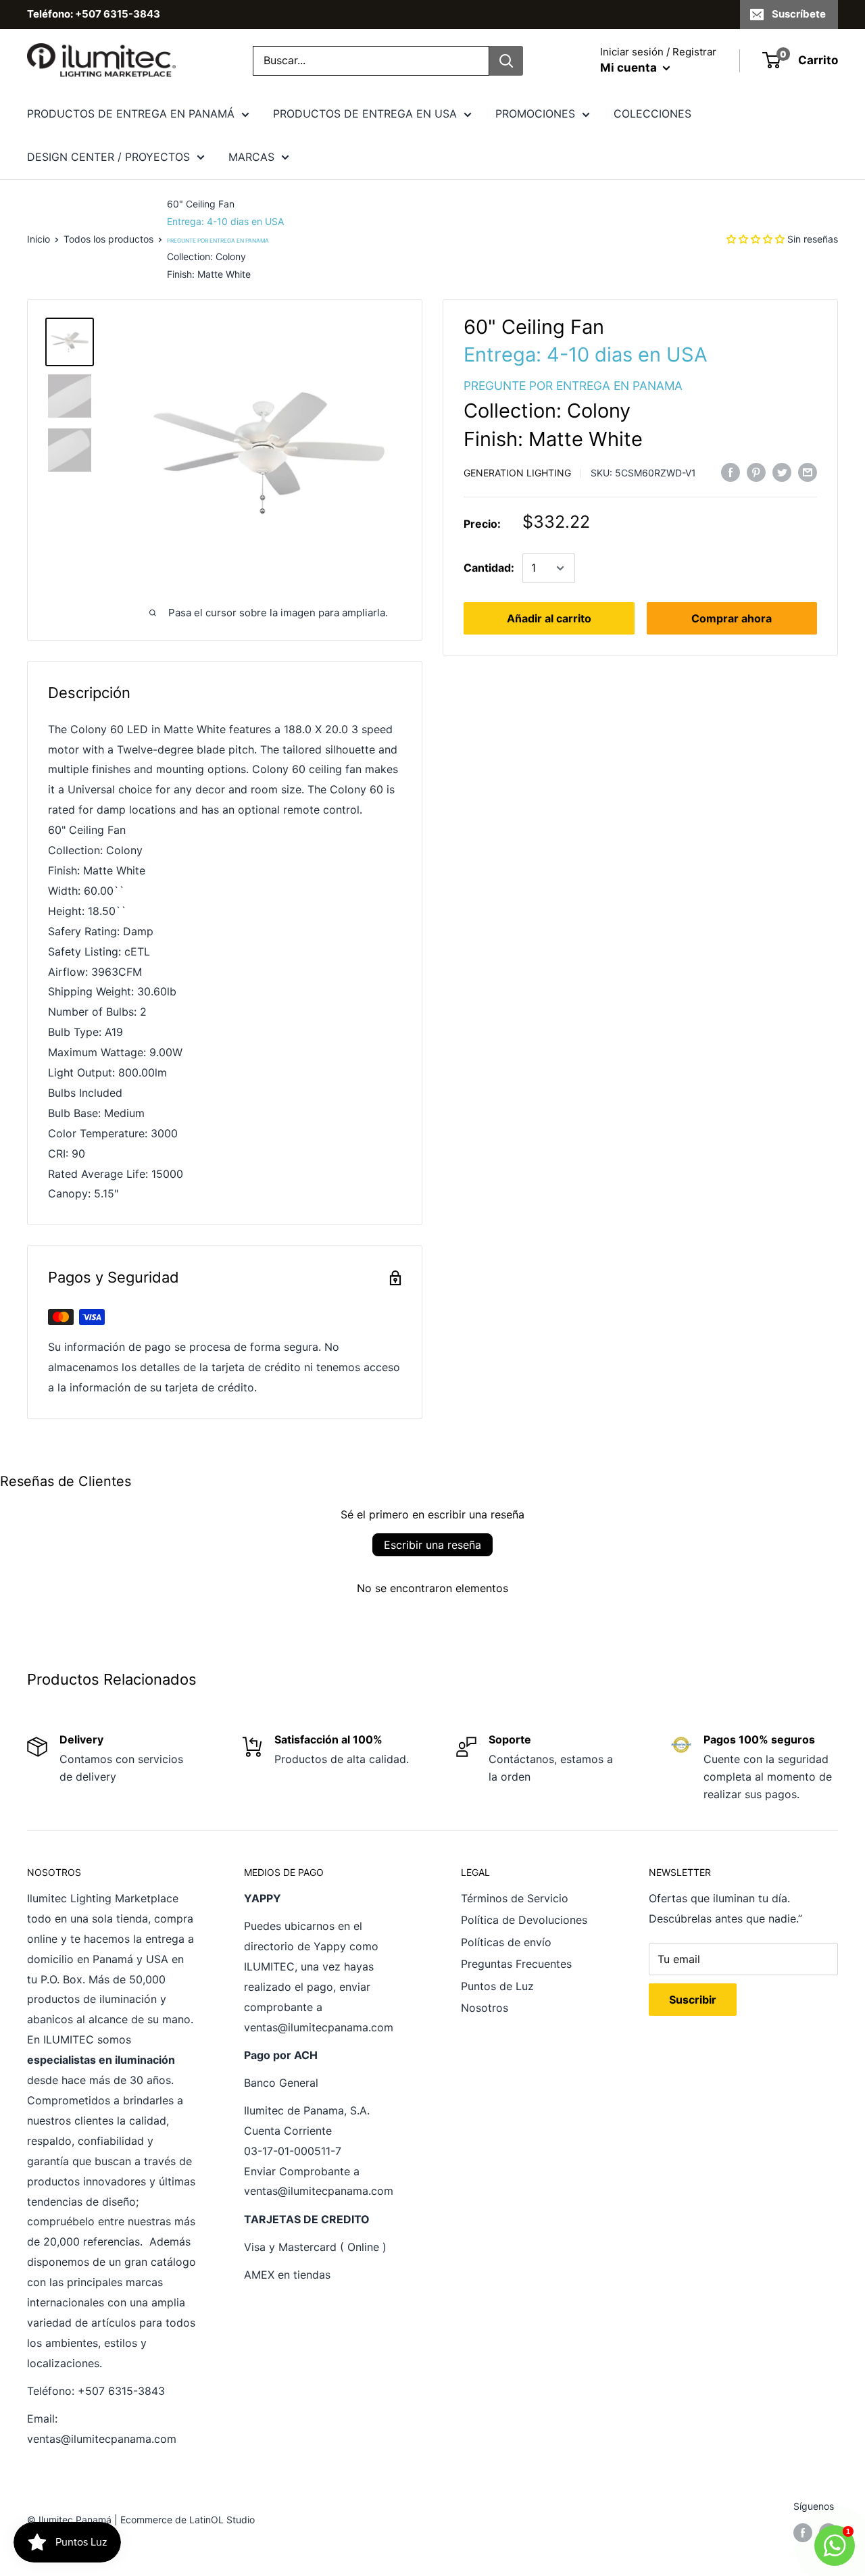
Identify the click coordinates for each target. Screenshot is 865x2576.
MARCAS (251, 157)
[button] (756, 239)
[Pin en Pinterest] (756, 472)
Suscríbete (799, 14)
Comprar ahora (732, 618)
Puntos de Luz (497, 1986)
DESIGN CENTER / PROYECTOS (108, 157)
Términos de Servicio (515, 1898)
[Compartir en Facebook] (731, 472)
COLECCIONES (652, 114)
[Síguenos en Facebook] (803, 2532)
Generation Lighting (517, 473)
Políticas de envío (506, 1942)
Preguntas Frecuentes (516, 1964)
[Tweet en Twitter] (782, 472)
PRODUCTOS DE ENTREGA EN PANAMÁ (131, 114)
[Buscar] (506, 61)
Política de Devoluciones (524, 1920)
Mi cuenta (630, 68)
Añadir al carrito (549, 618)
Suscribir (693, 2000)
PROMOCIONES (535, 114)
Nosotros (485, 2008)
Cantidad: (489, 568)
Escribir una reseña (432, 1545)
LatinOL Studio (222, 2520)
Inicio (39, 239)
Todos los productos (108, 239)
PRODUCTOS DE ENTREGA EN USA (365, 114)
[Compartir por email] (808, 472)
